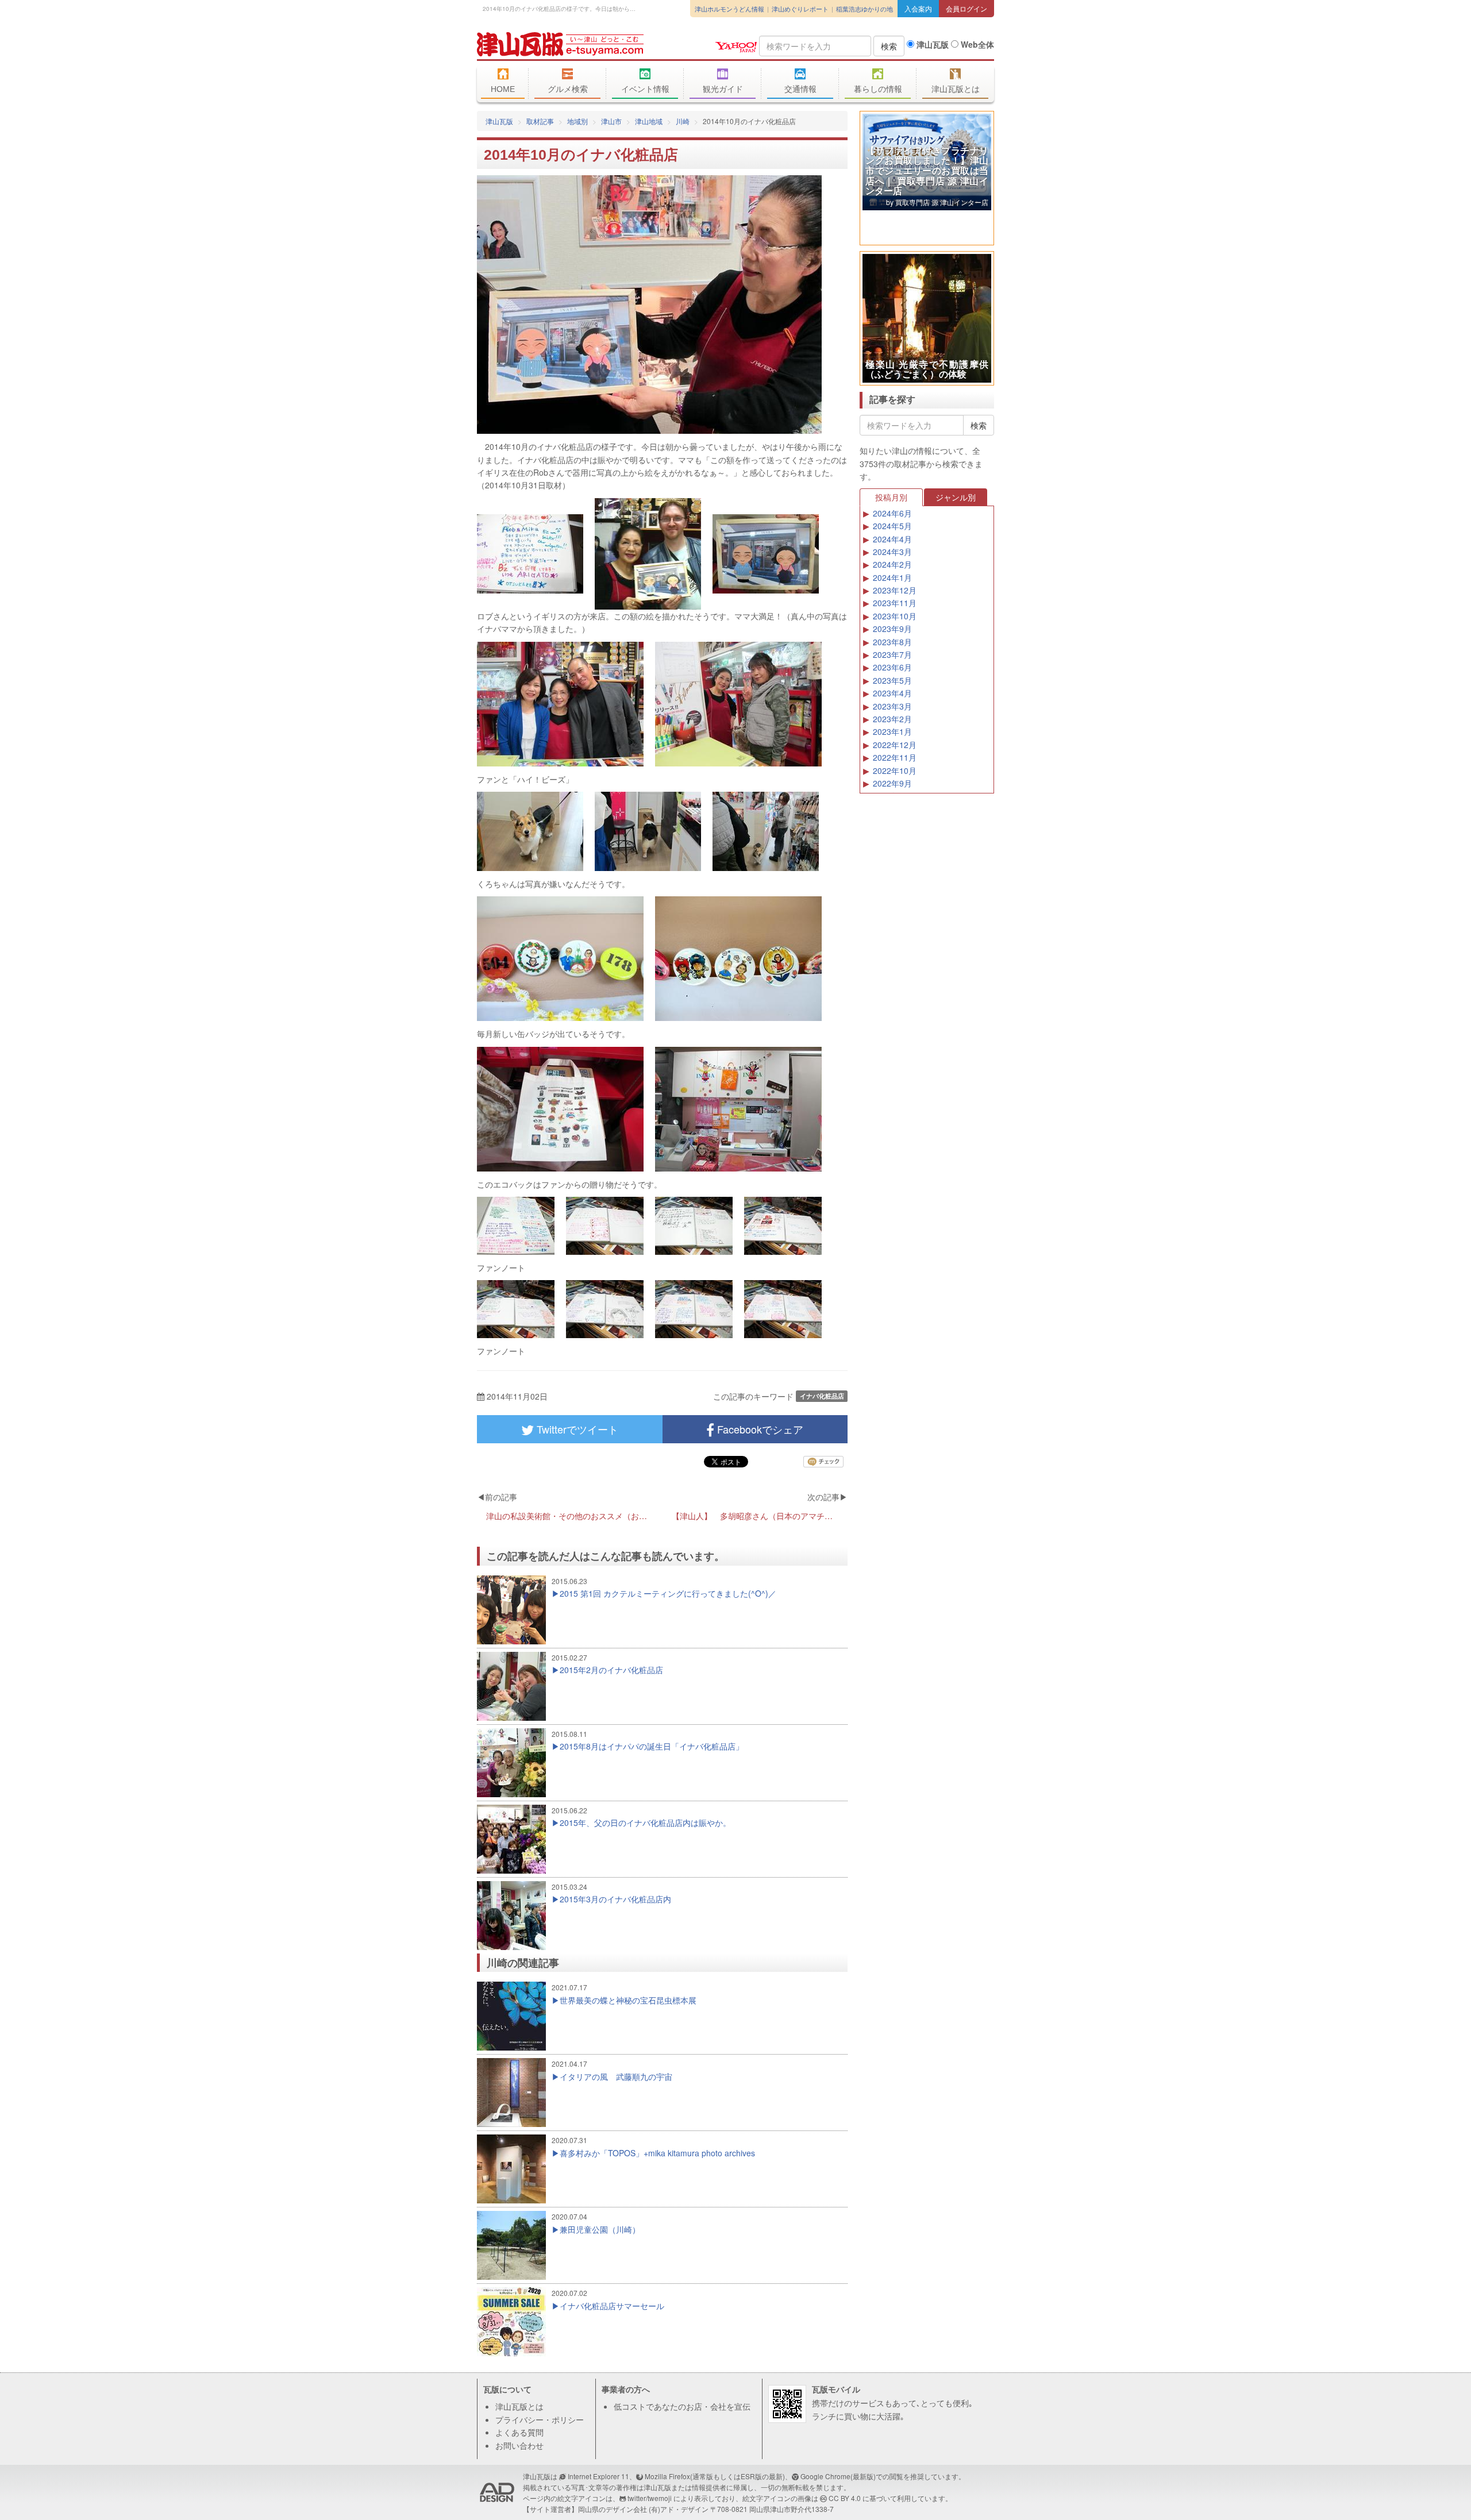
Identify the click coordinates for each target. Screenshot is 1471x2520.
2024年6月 (892, 513)
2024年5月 (892, 526)
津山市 (611, 121)
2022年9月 (892, 783)
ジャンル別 (956, 497)
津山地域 (649, 121)
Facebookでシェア (759, 1429)
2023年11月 (895, 603)
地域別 (577, 121)
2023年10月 (895, 616)
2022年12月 (895, 745)
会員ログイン (966, 8)
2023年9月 (892, 629)
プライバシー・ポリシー (540, 2419)
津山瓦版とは (956, 89)
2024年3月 (892, 552)
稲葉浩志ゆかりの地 (864, 9)
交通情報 (800, 89)
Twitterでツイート (576, 1429)
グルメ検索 (568, 89)
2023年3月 (892, 706)
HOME (503, 89)
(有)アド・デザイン (679, 2509)
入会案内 (918, 8)
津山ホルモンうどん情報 (729, 9)
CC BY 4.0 (845, 2498)
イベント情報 (645, 89)
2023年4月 (892, 693)
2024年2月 (892, 564)
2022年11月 (895, 757)
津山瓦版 (560, 44)
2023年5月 (892, 680)
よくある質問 (519, 2432)
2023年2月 (892, 719)
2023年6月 (892, 667)
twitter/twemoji (650, 2498)
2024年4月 (892, 539)
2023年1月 (892, 731)
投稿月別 (891, 497)
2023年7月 (892, 654)
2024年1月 (892, 577)
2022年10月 (895, 770)
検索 (889, 46)
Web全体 (976, 44)
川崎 (683, 121)
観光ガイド (723, 89)
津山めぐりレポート (800, 9)
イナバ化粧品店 (822, 1396)
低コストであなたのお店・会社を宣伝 (682, 2406)
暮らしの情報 (878, 89)
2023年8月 (892, 642)
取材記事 (540, 121)
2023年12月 (895, 590)
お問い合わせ (519, 2445)
